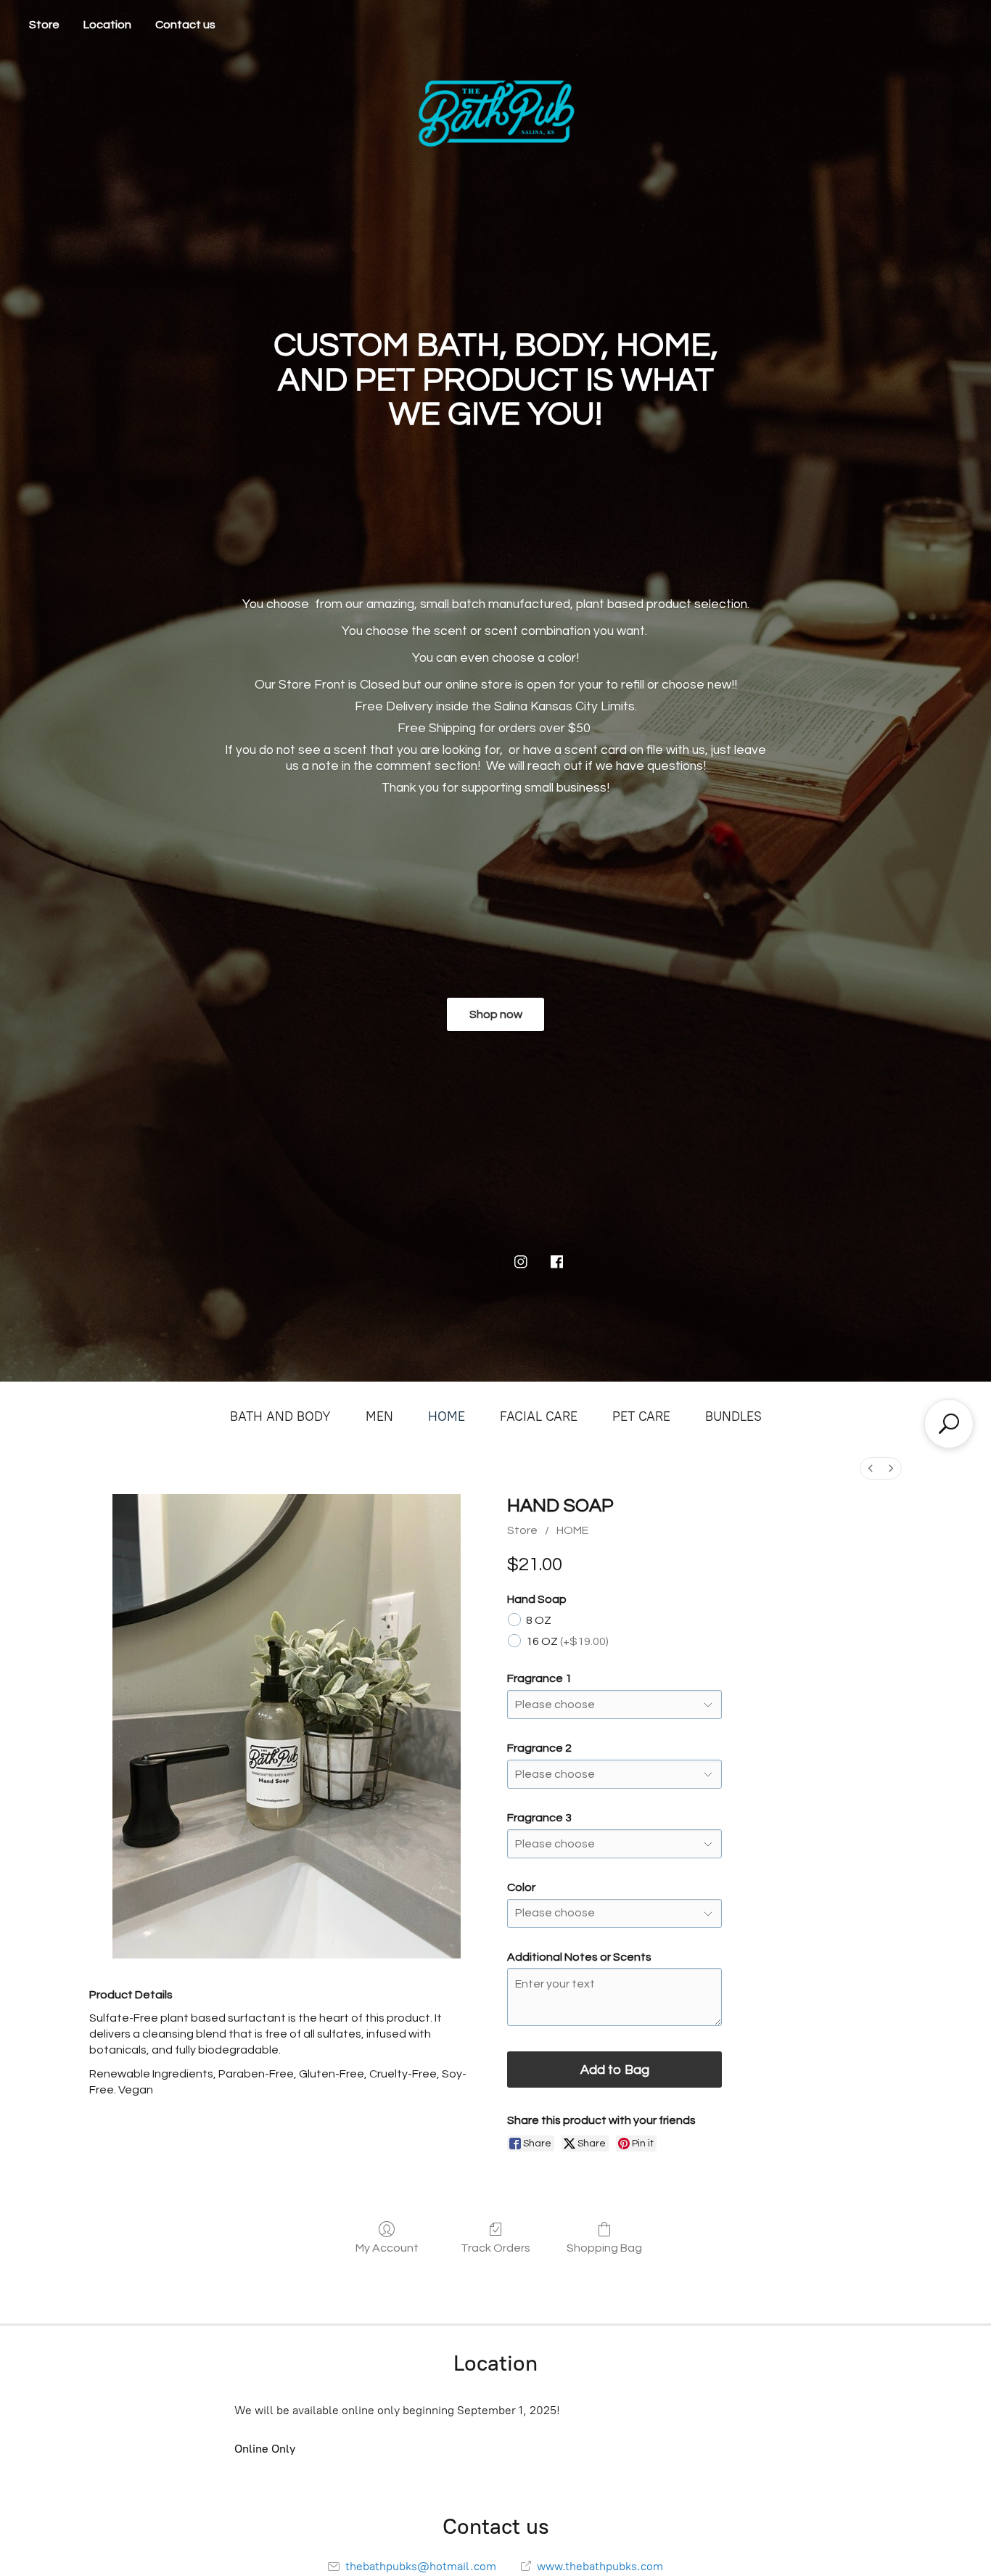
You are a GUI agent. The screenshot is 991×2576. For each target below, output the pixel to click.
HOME (447, 1416)
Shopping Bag (604, 2248)
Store (44, 25)
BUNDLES (733, 1416)
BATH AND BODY (280, 1416)
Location (107, 25)
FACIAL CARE (539, 1416)
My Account (387, 2248)
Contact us (185, 25)
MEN (379, 1416)
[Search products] (949, 1424)
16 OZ (567, 1641)
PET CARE (641, 1416)
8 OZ (539, 1620)
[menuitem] (871, 1468)
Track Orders (495, 2248)
